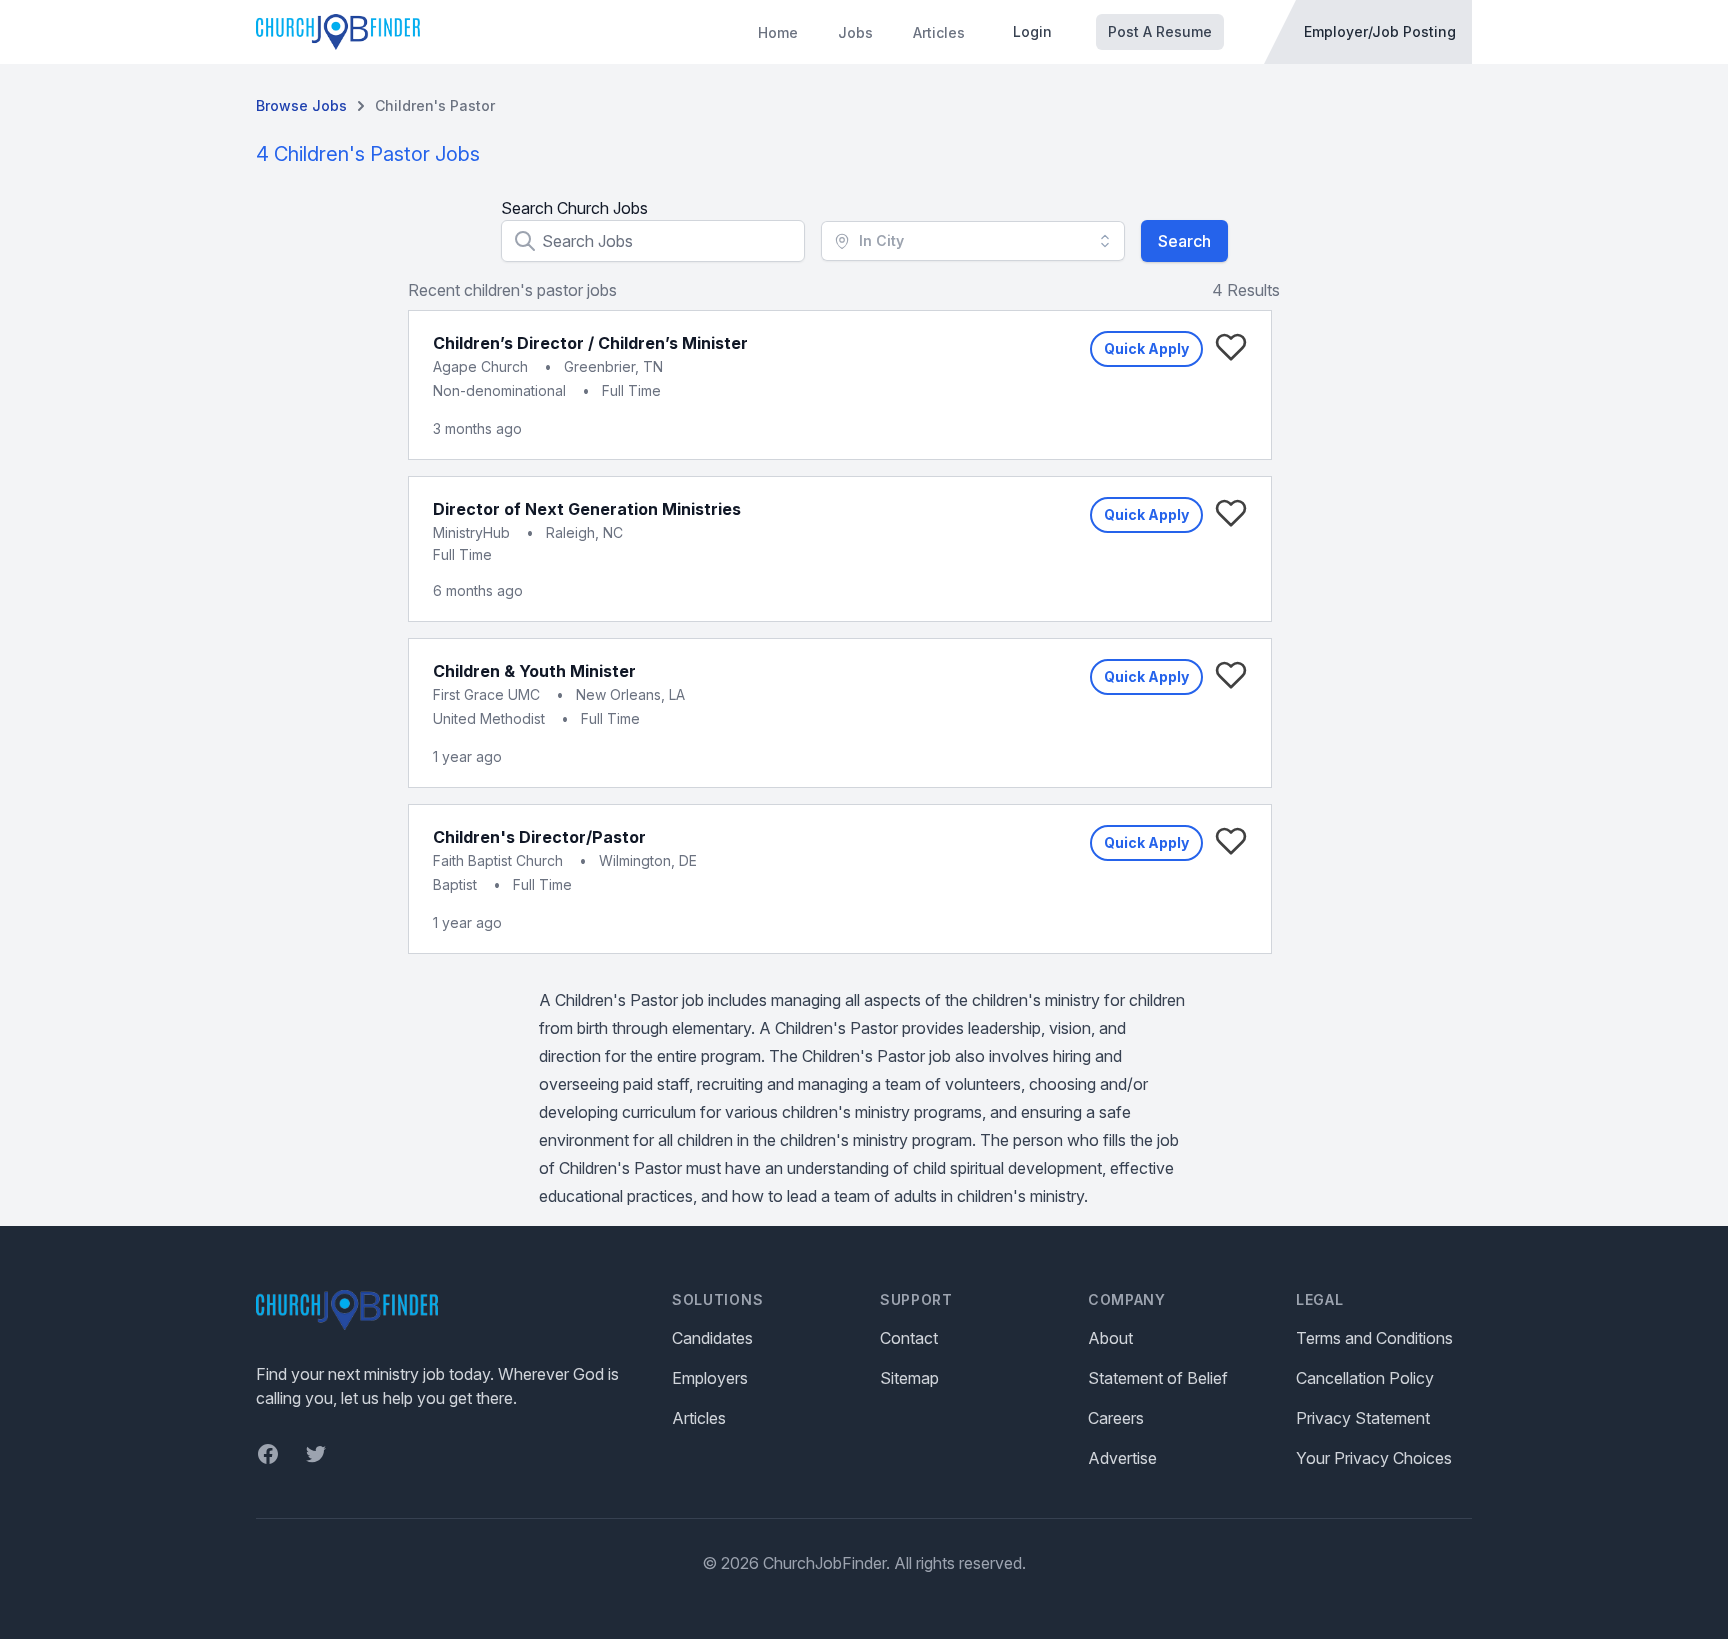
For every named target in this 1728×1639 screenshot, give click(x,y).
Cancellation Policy (1365, 1378)
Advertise (1122, 1458)
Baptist (455, 884)
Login (1032, 31)
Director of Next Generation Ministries (587, 509)
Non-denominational (499, 390)
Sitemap (909, 1378)
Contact (909, 1338)
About (1110, 1338)
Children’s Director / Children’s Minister (590, 343)
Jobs (855, 32)
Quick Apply (1146, 348)
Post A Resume (1160, 31)
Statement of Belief (1158, 1378)
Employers (710, 1378)
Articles (939, 32)
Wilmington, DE (648, 860)
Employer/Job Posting (1380, 31)
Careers (1116, 1418)
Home (778, 32)
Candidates (712, 1338)
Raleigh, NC (584, 532)
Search (1184, 241)
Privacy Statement (1363, 1418)
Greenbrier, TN (613, 366)
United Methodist (489, 718)
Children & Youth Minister (534, 671)
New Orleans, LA (630, 694)
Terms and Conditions (1374, 1338)
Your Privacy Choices (1374, 1458)
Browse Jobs (301, 105)
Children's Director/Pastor (539, 837)
